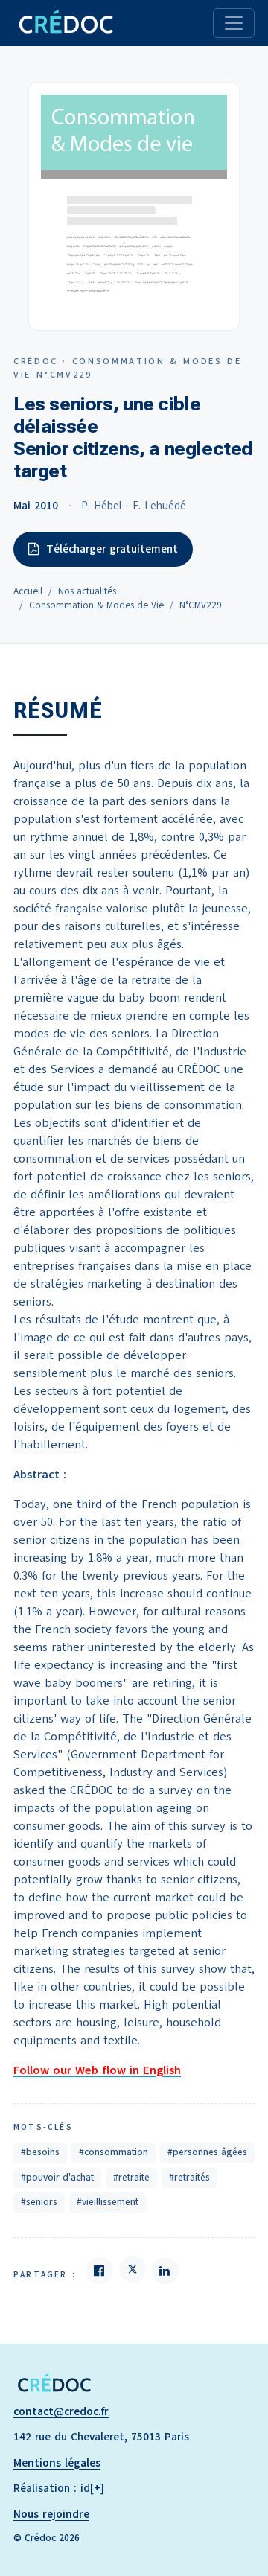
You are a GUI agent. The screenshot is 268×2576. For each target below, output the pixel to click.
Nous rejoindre (51, 2514)
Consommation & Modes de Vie (96, 605)
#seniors (39, 2202)
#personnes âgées (207, 2152)
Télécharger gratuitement (112, 549)
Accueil (28, 591)
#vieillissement (108, 2202)
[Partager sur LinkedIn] (165, 2271)
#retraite (131, 2178)
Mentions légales (57, 2463)
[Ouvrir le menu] (234, 23)
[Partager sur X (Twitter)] (133, 2269)
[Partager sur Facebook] (100, 2271)
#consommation (114, 2152)
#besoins (40, 2152)
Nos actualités (87, 591)
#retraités (189, 2178)
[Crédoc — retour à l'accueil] (65, 23)
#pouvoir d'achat (57, 2178)
